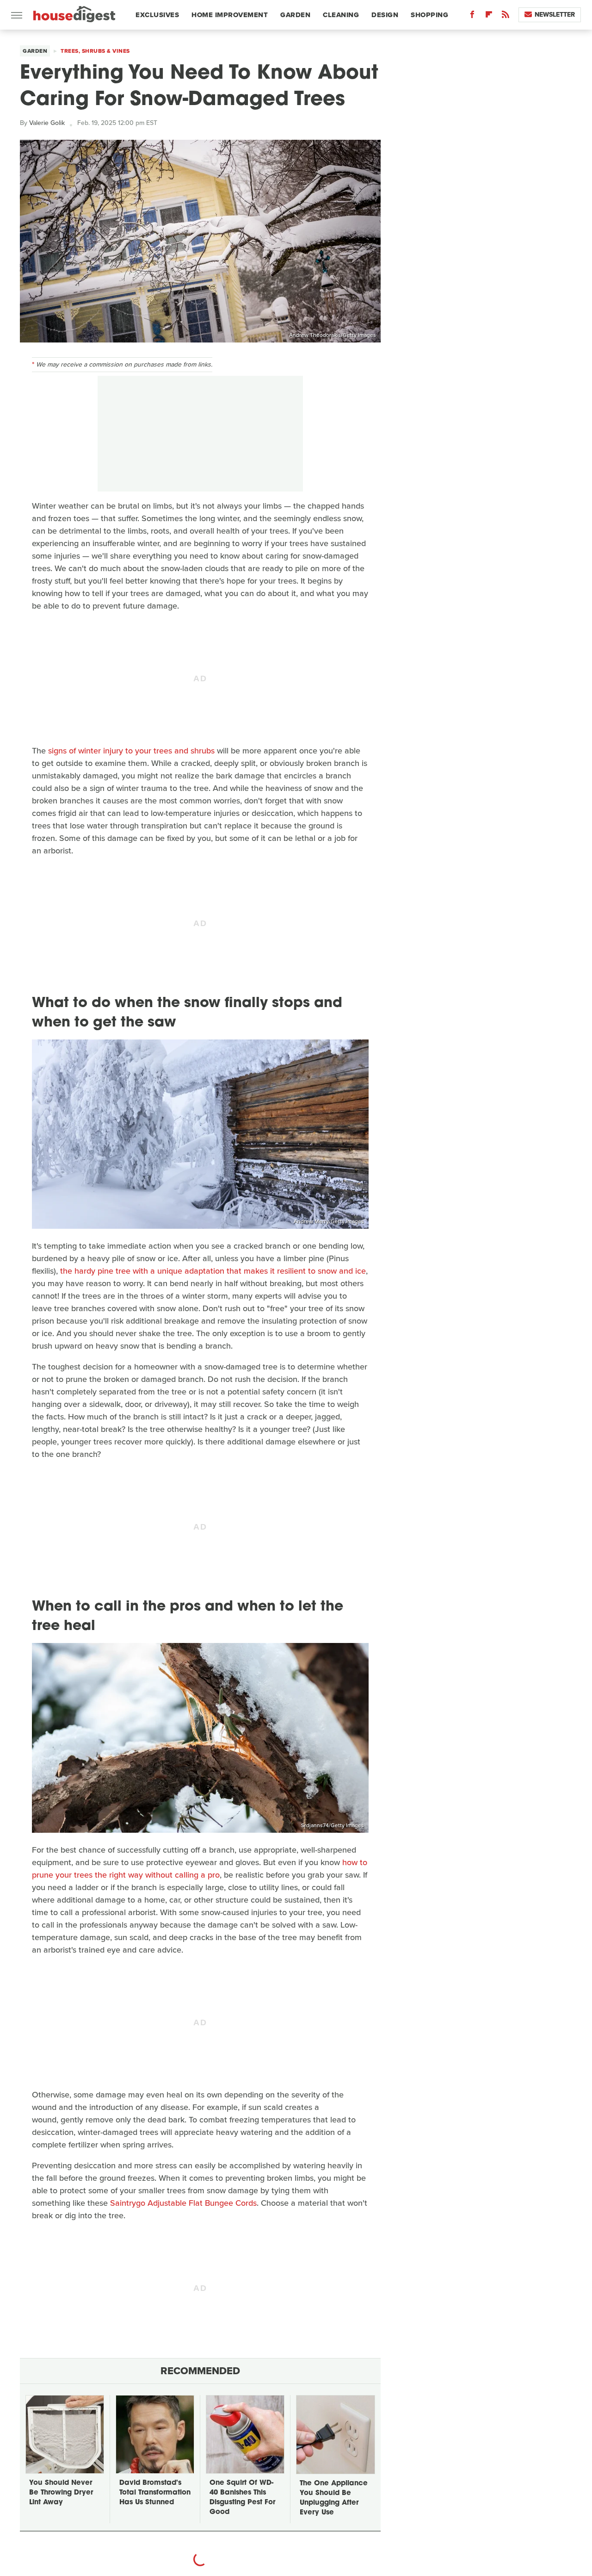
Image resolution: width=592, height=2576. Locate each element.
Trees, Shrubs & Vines (95, 51)
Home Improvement (230, 15)
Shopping (429, 15)
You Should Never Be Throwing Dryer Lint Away (61, 2493)
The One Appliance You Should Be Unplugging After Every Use (334, 2498)
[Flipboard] (489, 16)
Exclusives (157, 15)
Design (385, 15)
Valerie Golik (47, 123)
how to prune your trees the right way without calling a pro (200, 1869)
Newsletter (555, 15)
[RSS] (506, 16)
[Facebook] (472, 16)
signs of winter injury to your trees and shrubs (131, 751)
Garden (295, 15)
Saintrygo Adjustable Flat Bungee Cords (183, 2203)
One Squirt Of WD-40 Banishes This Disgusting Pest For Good (242, 2498)
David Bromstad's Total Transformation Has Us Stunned (155, 2493)
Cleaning (341, 15)
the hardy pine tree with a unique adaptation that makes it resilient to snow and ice (213, 1271)
